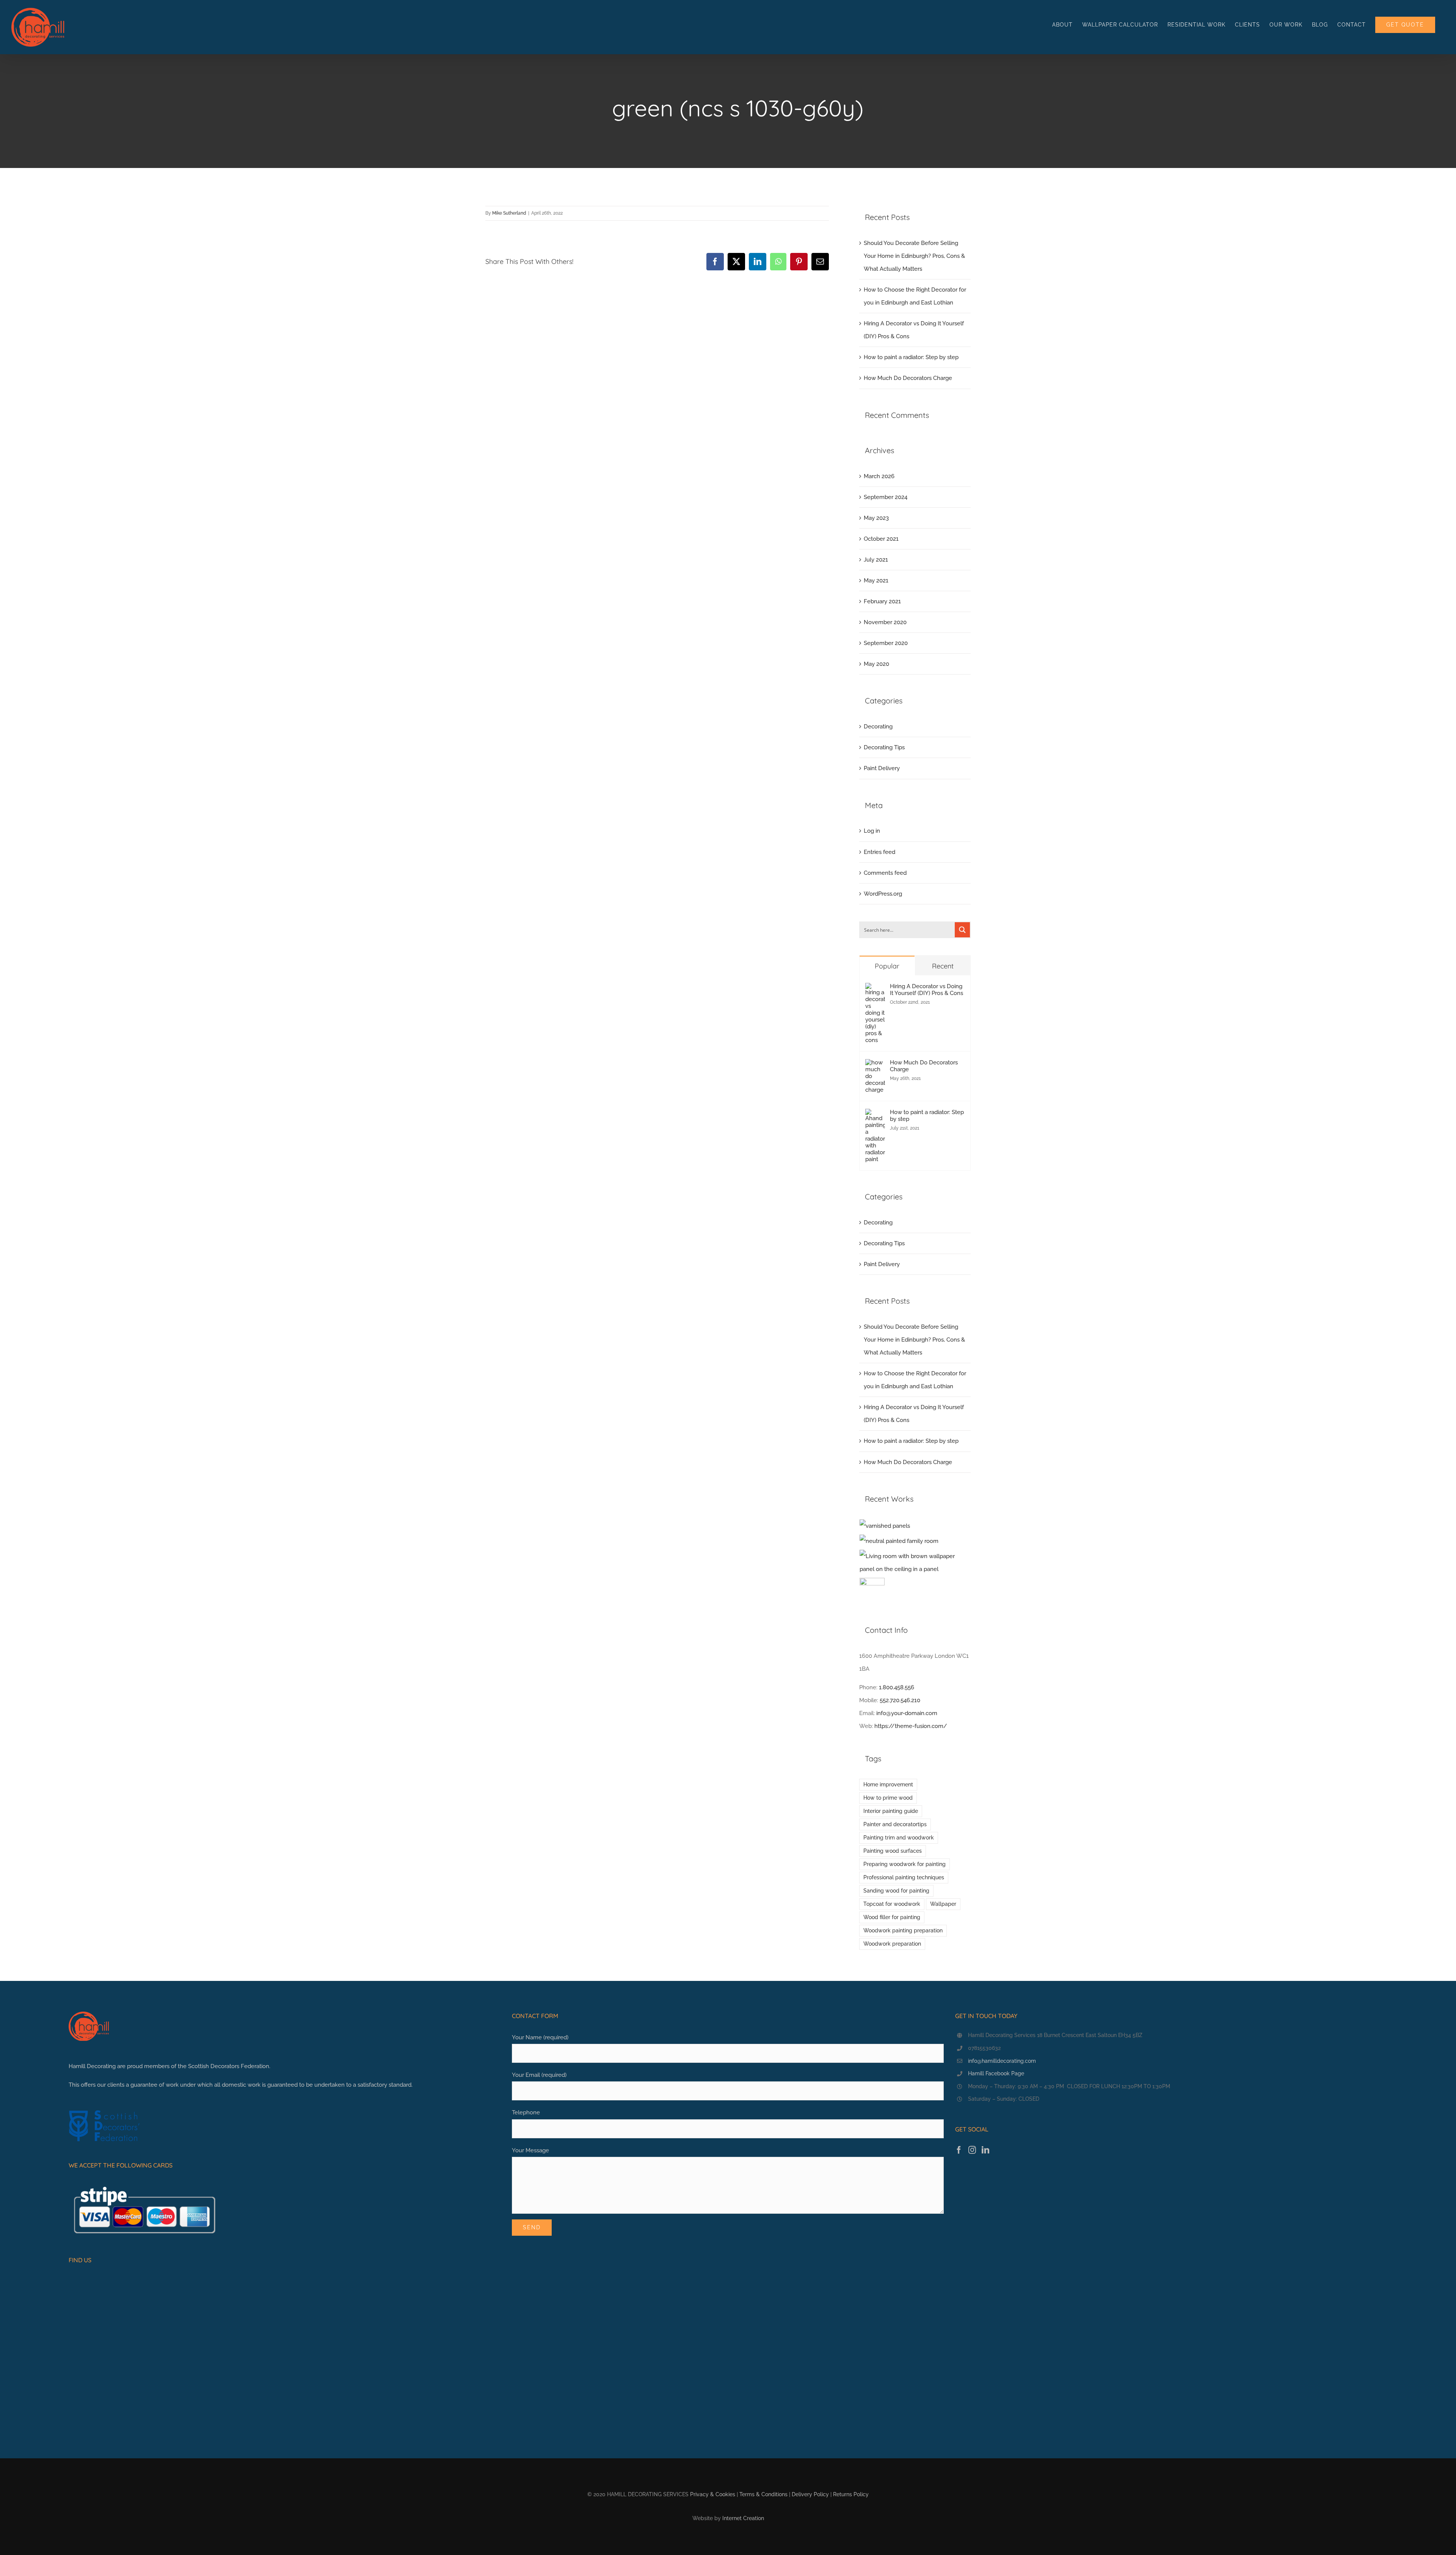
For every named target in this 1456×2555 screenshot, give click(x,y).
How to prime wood (888, 1798)
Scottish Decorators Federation (229, 2066)
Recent (943, 966)
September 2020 (886, 643)
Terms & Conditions (763, 2494)
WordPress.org (883, 894)
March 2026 (879, 476)
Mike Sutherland (509, 213)
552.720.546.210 (900, 1700)
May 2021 (876, 581)
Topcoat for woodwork (892, 1904)
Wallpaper (943, 1904)
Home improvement (888, 1784)
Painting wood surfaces (893, 1851)
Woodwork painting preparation (903, 1930)
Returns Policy (851, 2494)
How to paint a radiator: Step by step (911, 357)
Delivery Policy (810, 2494)
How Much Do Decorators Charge (908, 378)
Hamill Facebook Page (996, 2073)
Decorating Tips (884, 747)
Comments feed (885, 873)
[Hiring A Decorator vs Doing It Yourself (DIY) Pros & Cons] (875, 989)
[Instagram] (972, 2150)
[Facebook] (959, 2150)
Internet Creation (743, 2518)
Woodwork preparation (892, 1944)
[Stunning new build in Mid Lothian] (899, 1541)
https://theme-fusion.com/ (911, 1726)
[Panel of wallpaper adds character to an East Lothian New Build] (915, 1563)
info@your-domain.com (907, 1713)
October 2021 (881, 539)
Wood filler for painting (892, 1917)
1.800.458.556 (897, 1687)
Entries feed (879, 852)
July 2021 (876, 560)
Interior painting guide (891, 1811)
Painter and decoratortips (895, 1824)
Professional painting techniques (904, 1877)
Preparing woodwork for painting (905, 1864)
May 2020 (876, 664)
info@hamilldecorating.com (1002, 2061)
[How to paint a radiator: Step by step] (875, 1115)
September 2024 (886, 497)
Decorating (878, 727)
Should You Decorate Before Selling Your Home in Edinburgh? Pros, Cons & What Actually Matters (914, 256)
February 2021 (882, 601)
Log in (872, 831)
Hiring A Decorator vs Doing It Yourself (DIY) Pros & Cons (926, 990)
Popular (887, 966)
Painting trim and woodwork (899, 1838)
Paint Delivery (882, 768)
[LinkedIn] (985, 2150)
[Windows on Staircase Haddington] (872, 1590)
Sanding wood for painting (896, 1891)
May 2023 (876, 518)
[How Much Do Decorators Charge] (875, 1066)
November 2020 (885, 622)
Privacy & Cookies (713, 2494)
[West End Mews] (885, 1526)
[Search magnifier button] (962, 930)
